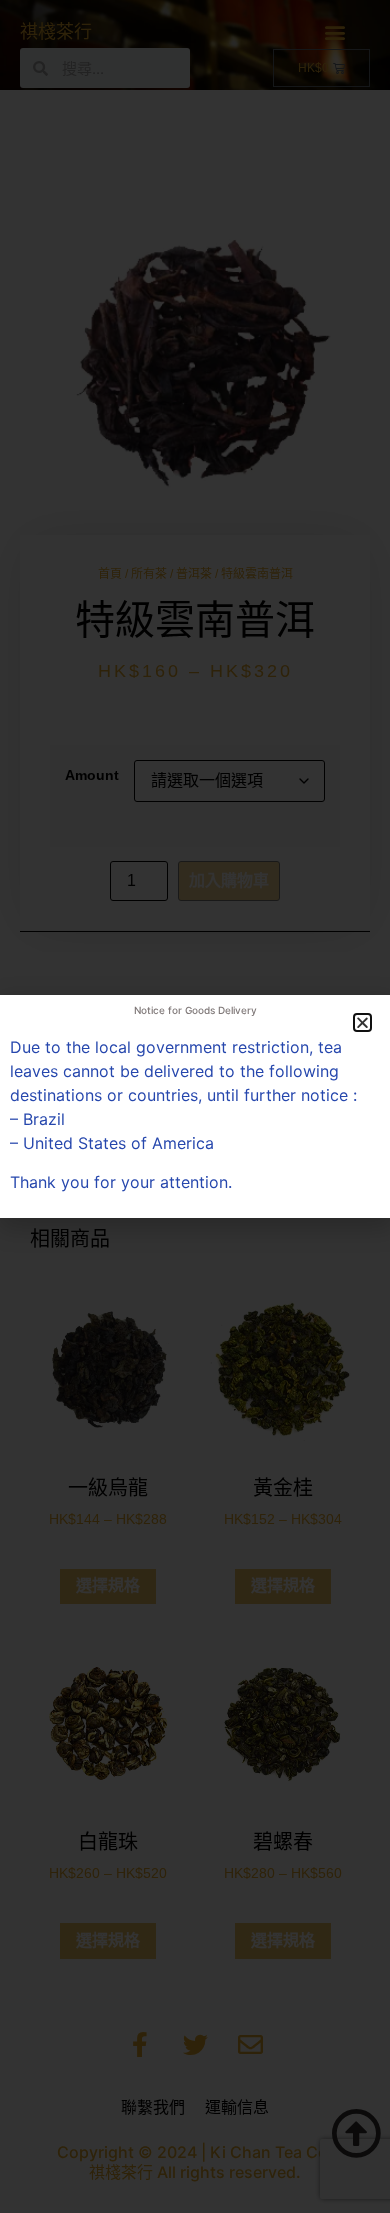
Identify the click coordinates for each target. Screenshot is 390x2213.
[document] (195, 1106)
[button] (362, 1022)
